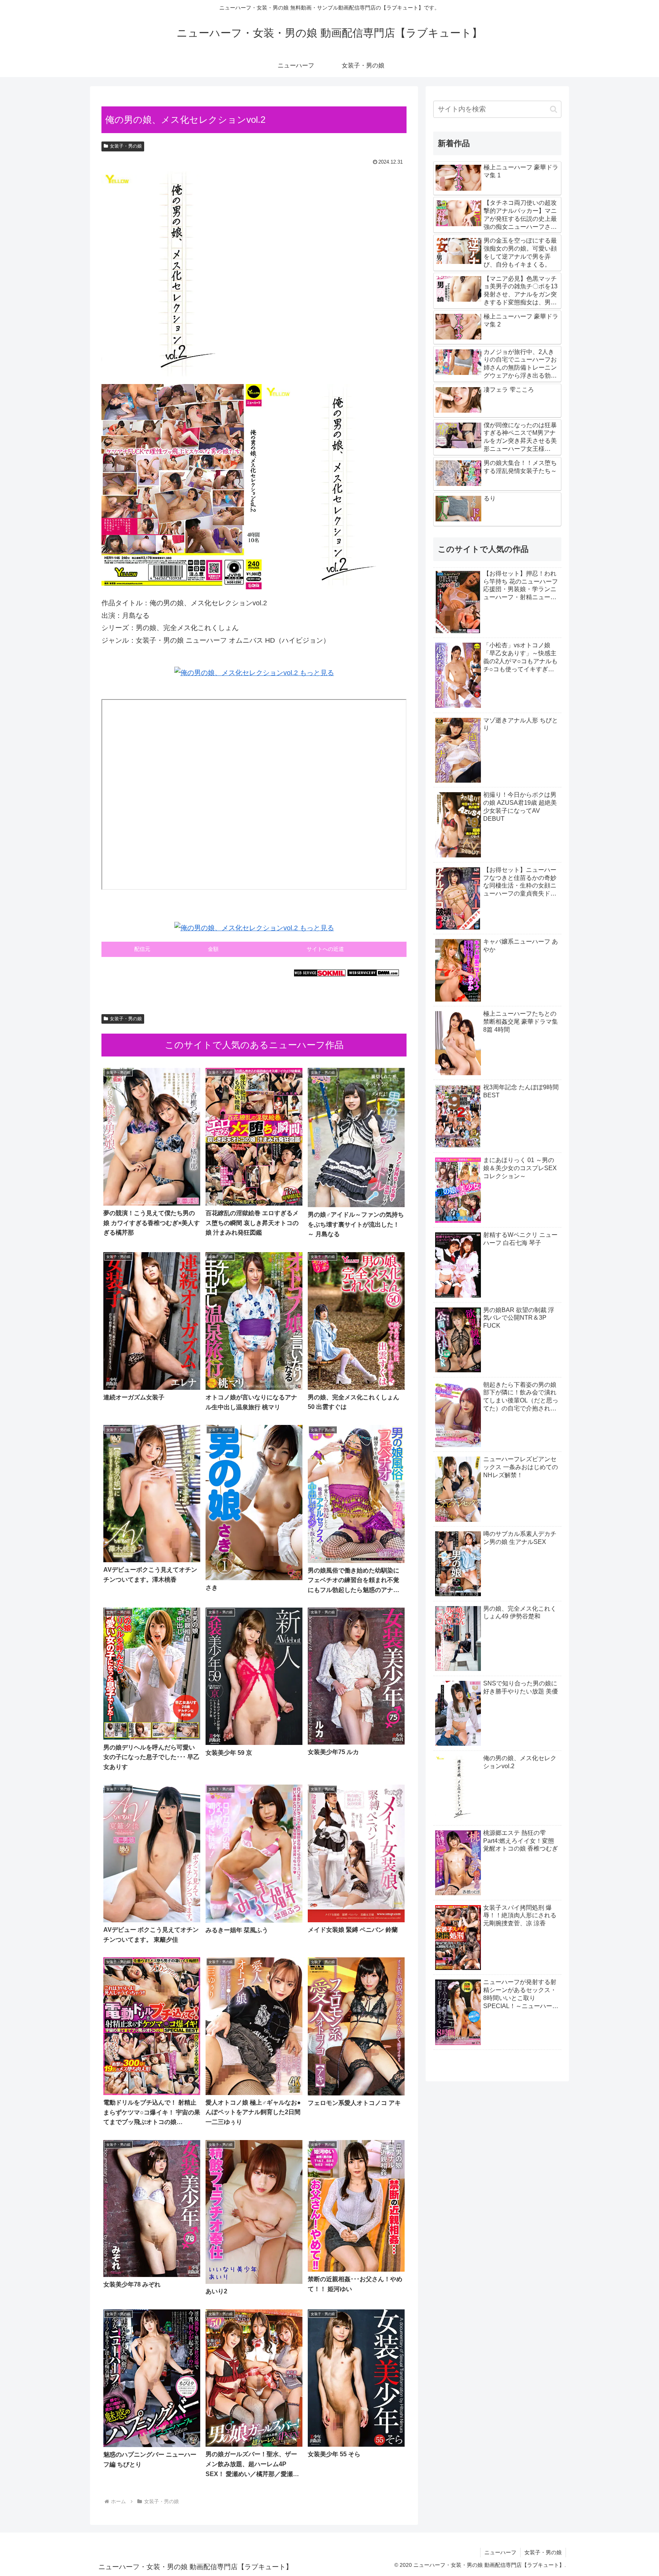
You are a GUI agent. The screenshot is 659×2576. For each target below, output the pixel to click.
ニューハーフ (500, 2552)
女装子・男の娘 (126, 146)
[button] (554, 109)
